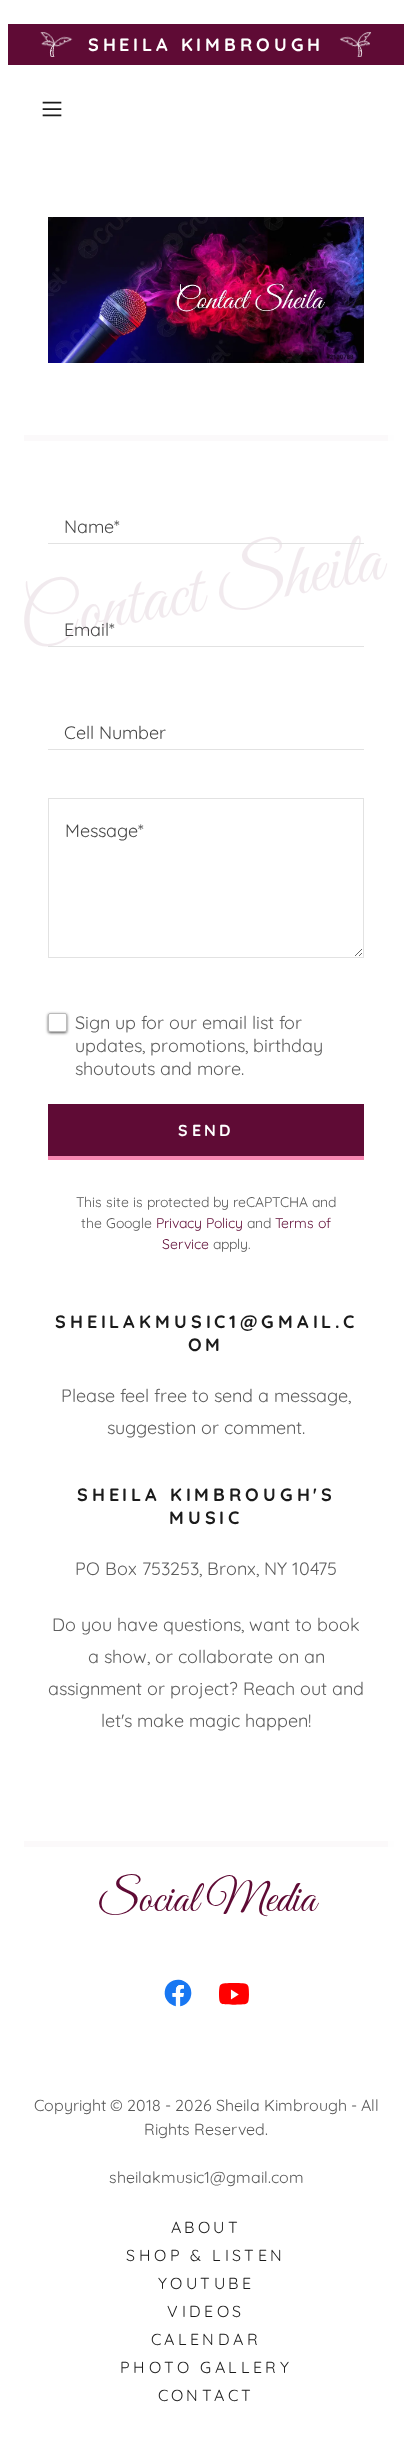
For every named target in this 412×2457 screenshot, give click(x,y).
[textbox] (206, 516)
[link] (178, 1997)
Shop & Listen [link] (206, 2255)
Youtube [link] (206, 2283)
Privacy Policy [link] (199, 1223)
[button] (58, 109)
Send (206, 1130)
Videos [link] (206, 2311)
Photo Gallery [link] (206, 2367)
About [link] (206, 2227)
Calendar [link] (206, 2339)
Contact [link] (206, 2395)
